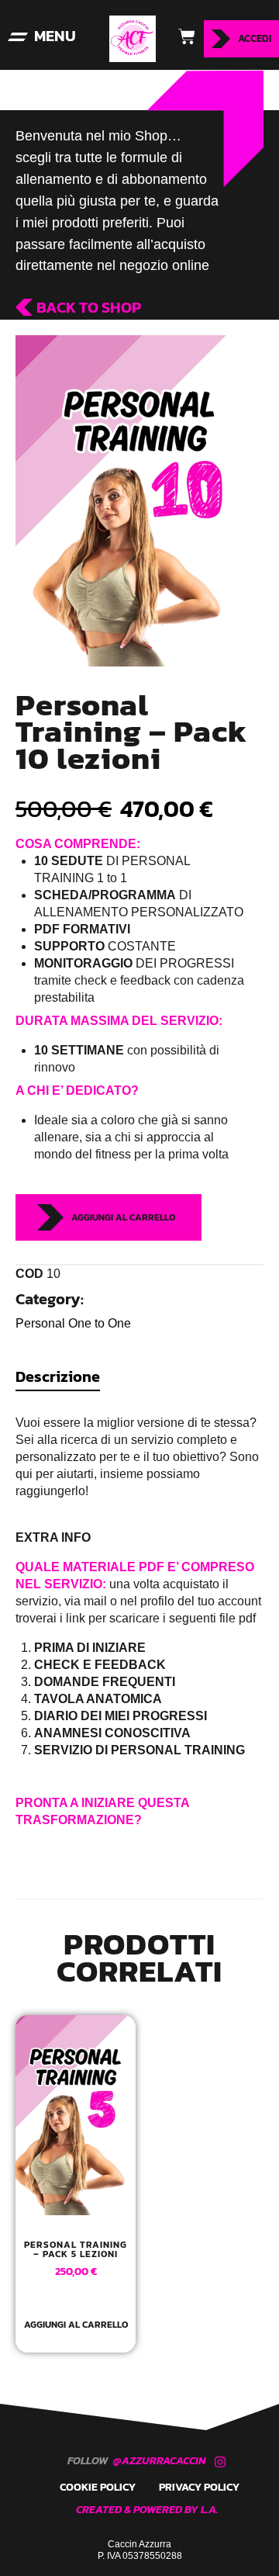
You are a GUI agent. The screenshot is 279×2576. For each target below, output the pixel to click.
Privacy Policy (199, 2487)
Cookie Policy (98, 2487)
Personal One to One (73, 1323)
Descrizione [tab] (58, 1376)
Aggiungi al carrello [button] (76, 2326)
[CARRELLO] (180, 36)
